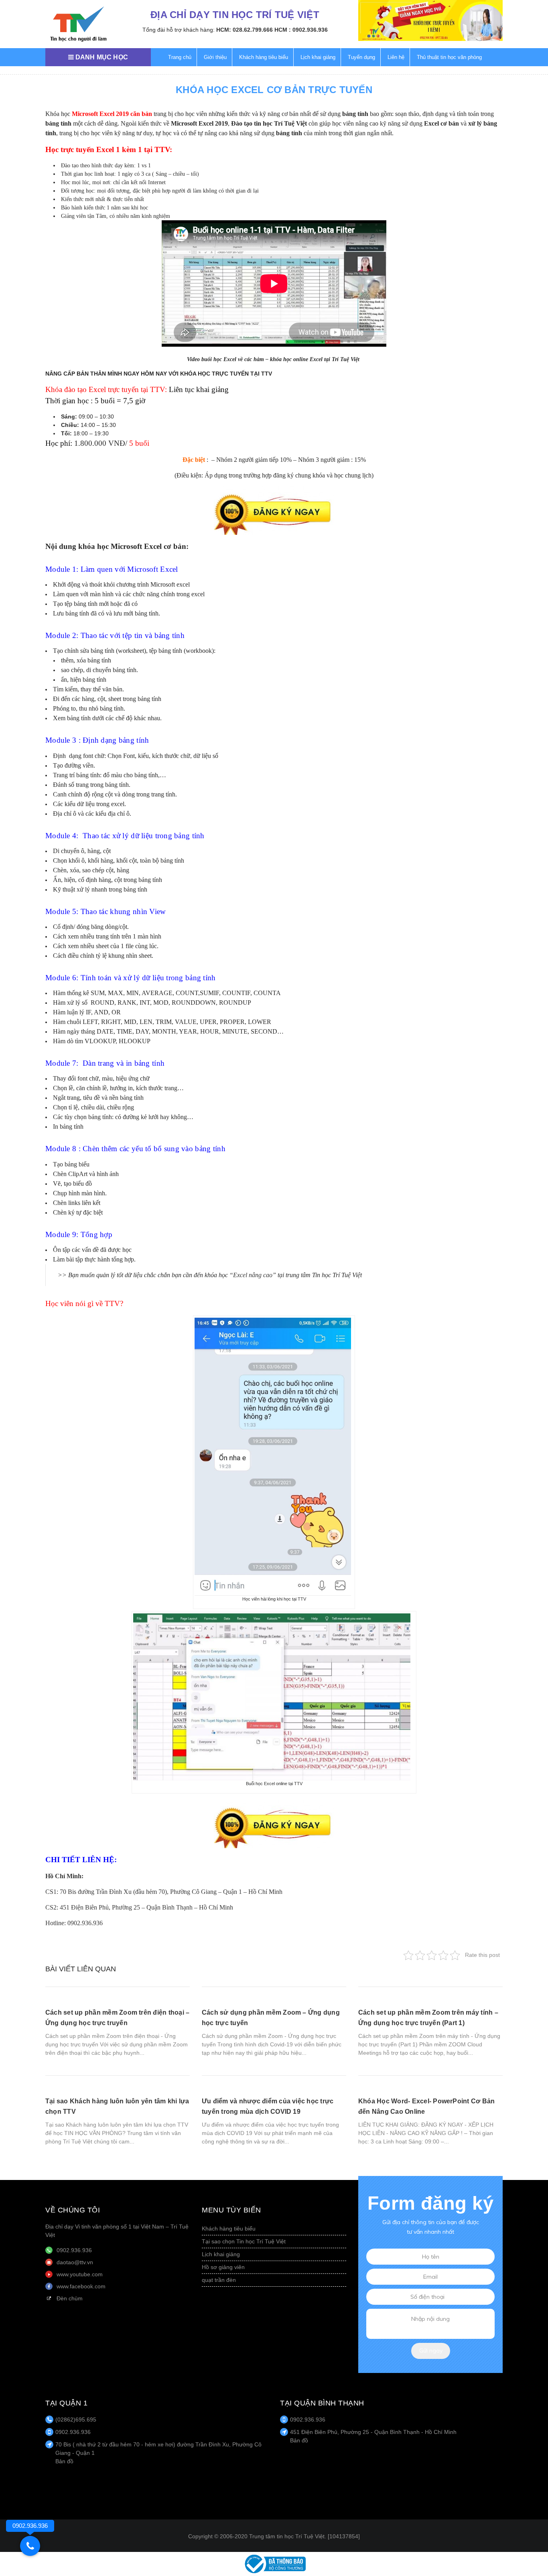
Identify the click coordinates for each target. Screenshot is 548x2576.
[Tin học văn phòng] (274, 2564)
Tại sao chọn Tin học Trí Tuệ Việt (244, 2241)
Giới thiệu (215, 57)
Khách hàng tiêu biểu (264, 57)
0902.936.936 (74, 2250)
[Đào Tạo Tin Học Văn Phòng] (78, 24)
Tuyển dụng (361, 57)
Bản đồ (64, 2461)
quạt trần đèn (219, 2280)
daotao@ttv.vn (75, 2262)
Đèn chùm (70, 2298)
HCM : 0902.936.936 (301, 30)
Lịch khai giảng (318, 57)
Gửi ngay (431, 2350)
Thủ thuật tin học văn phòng (449, 57)
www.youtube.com (80, 2274)
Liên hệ (396, 57)
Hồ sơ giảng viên (223, 2267)
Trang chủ (180, 57)
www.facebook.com (81, 2286)
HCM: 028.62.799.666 (245, 30)
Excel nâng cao (253, 1275)
